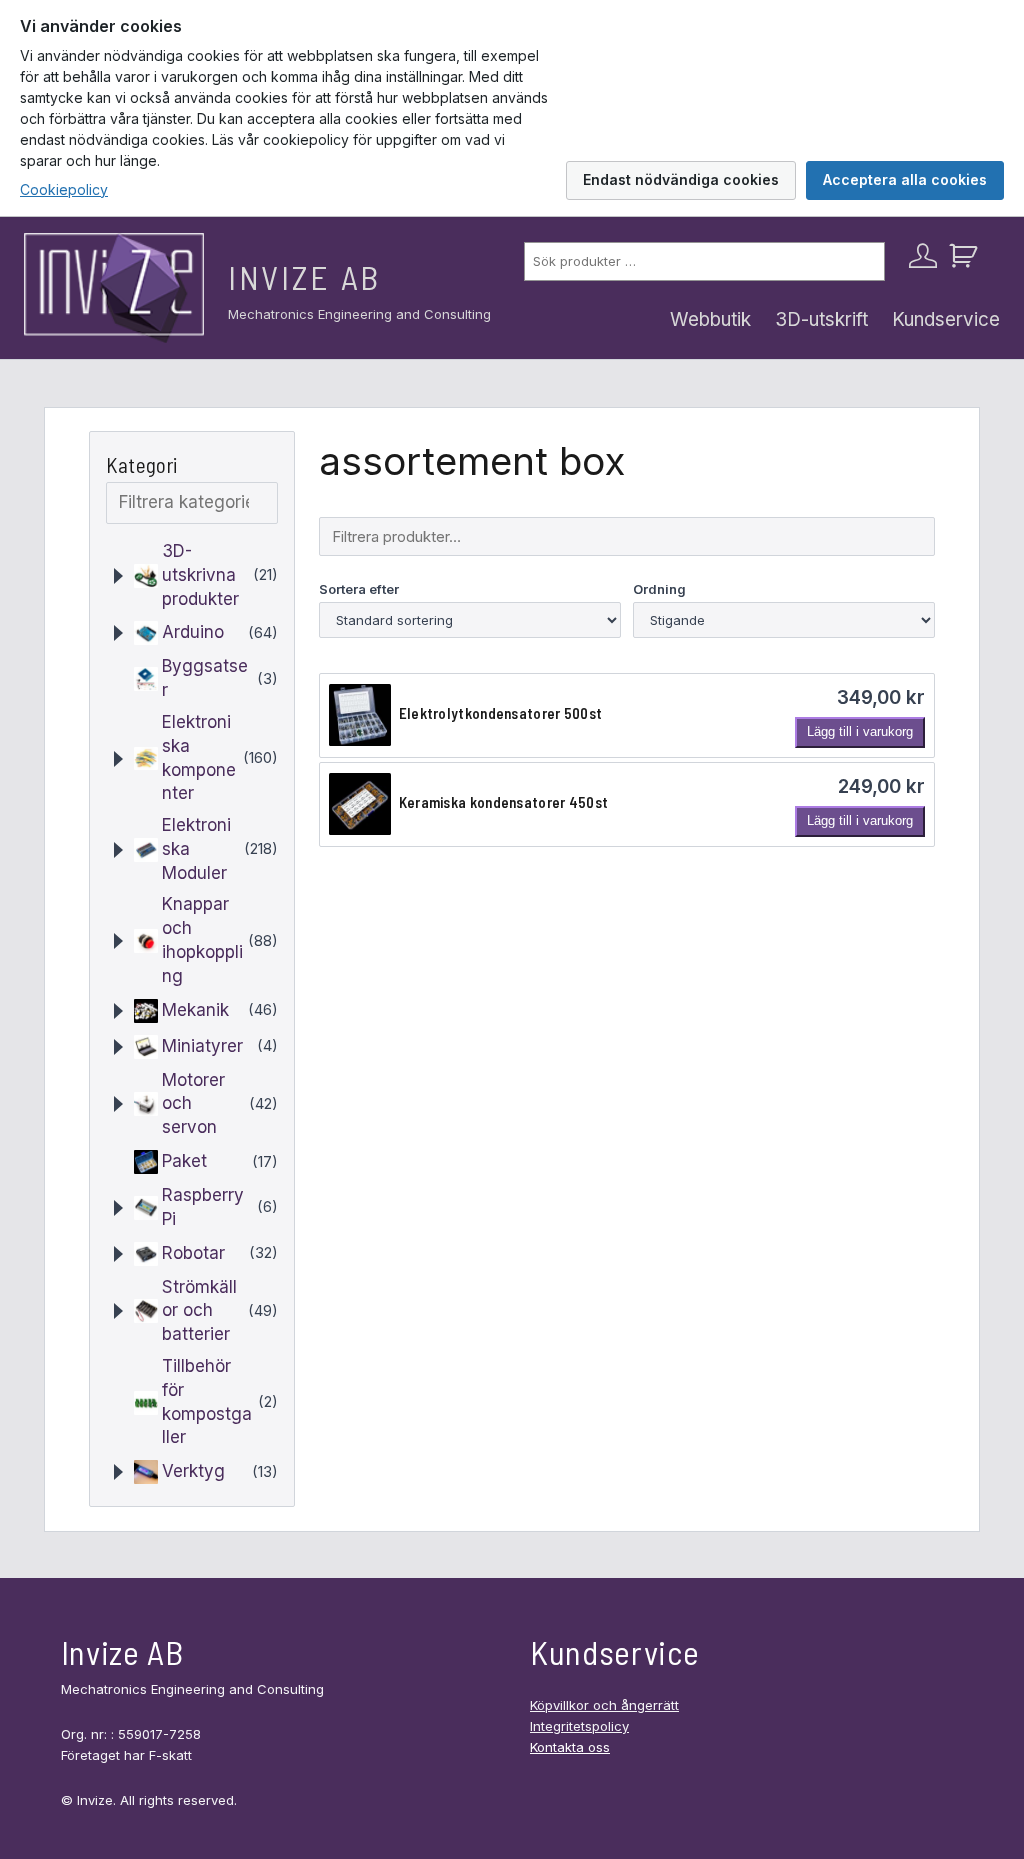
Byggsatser (205, 678)
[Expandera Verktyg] (118, 1472)
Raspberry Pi (203, 1207)
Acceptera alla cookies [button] (905, 179)
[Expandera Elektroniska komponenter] (118, 759)
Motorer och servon (193, 1104)
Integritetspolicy (579, 1726)
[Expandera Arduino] (118, 633)
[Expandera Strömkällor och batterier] (118, 1311)
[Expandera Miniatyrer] (118, 1047)
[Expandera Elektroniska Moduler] (118, 850)
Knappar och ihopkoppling (202, 939)
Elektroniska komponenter (199, 757)
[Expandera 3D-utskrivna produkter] (118, 576)
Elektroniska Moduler (196, 849)
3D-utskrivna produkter (200, 575)
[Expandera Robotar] (118, 1254)
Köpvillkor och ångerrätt (604, 1705)
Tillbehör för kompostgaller (207, 1401)
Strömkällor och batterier (199, 1311)
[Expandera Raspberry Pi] (118, 1208)
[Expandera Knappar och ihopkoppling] (118, 941)
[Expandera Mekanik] (118, 1011)
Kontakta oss (570, 1747)
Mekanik (195, 1010)
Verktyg (193, 1471)
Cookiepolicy (64, 189)
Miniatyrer (202, 1046)
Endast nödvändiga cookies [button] (681, 179)
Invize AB (304, 277)
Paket (184, 1161)
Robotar (193, 1253)
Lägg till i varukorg (860, 731)
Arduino (193, 632)
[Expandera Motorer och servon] (118, 1104)
